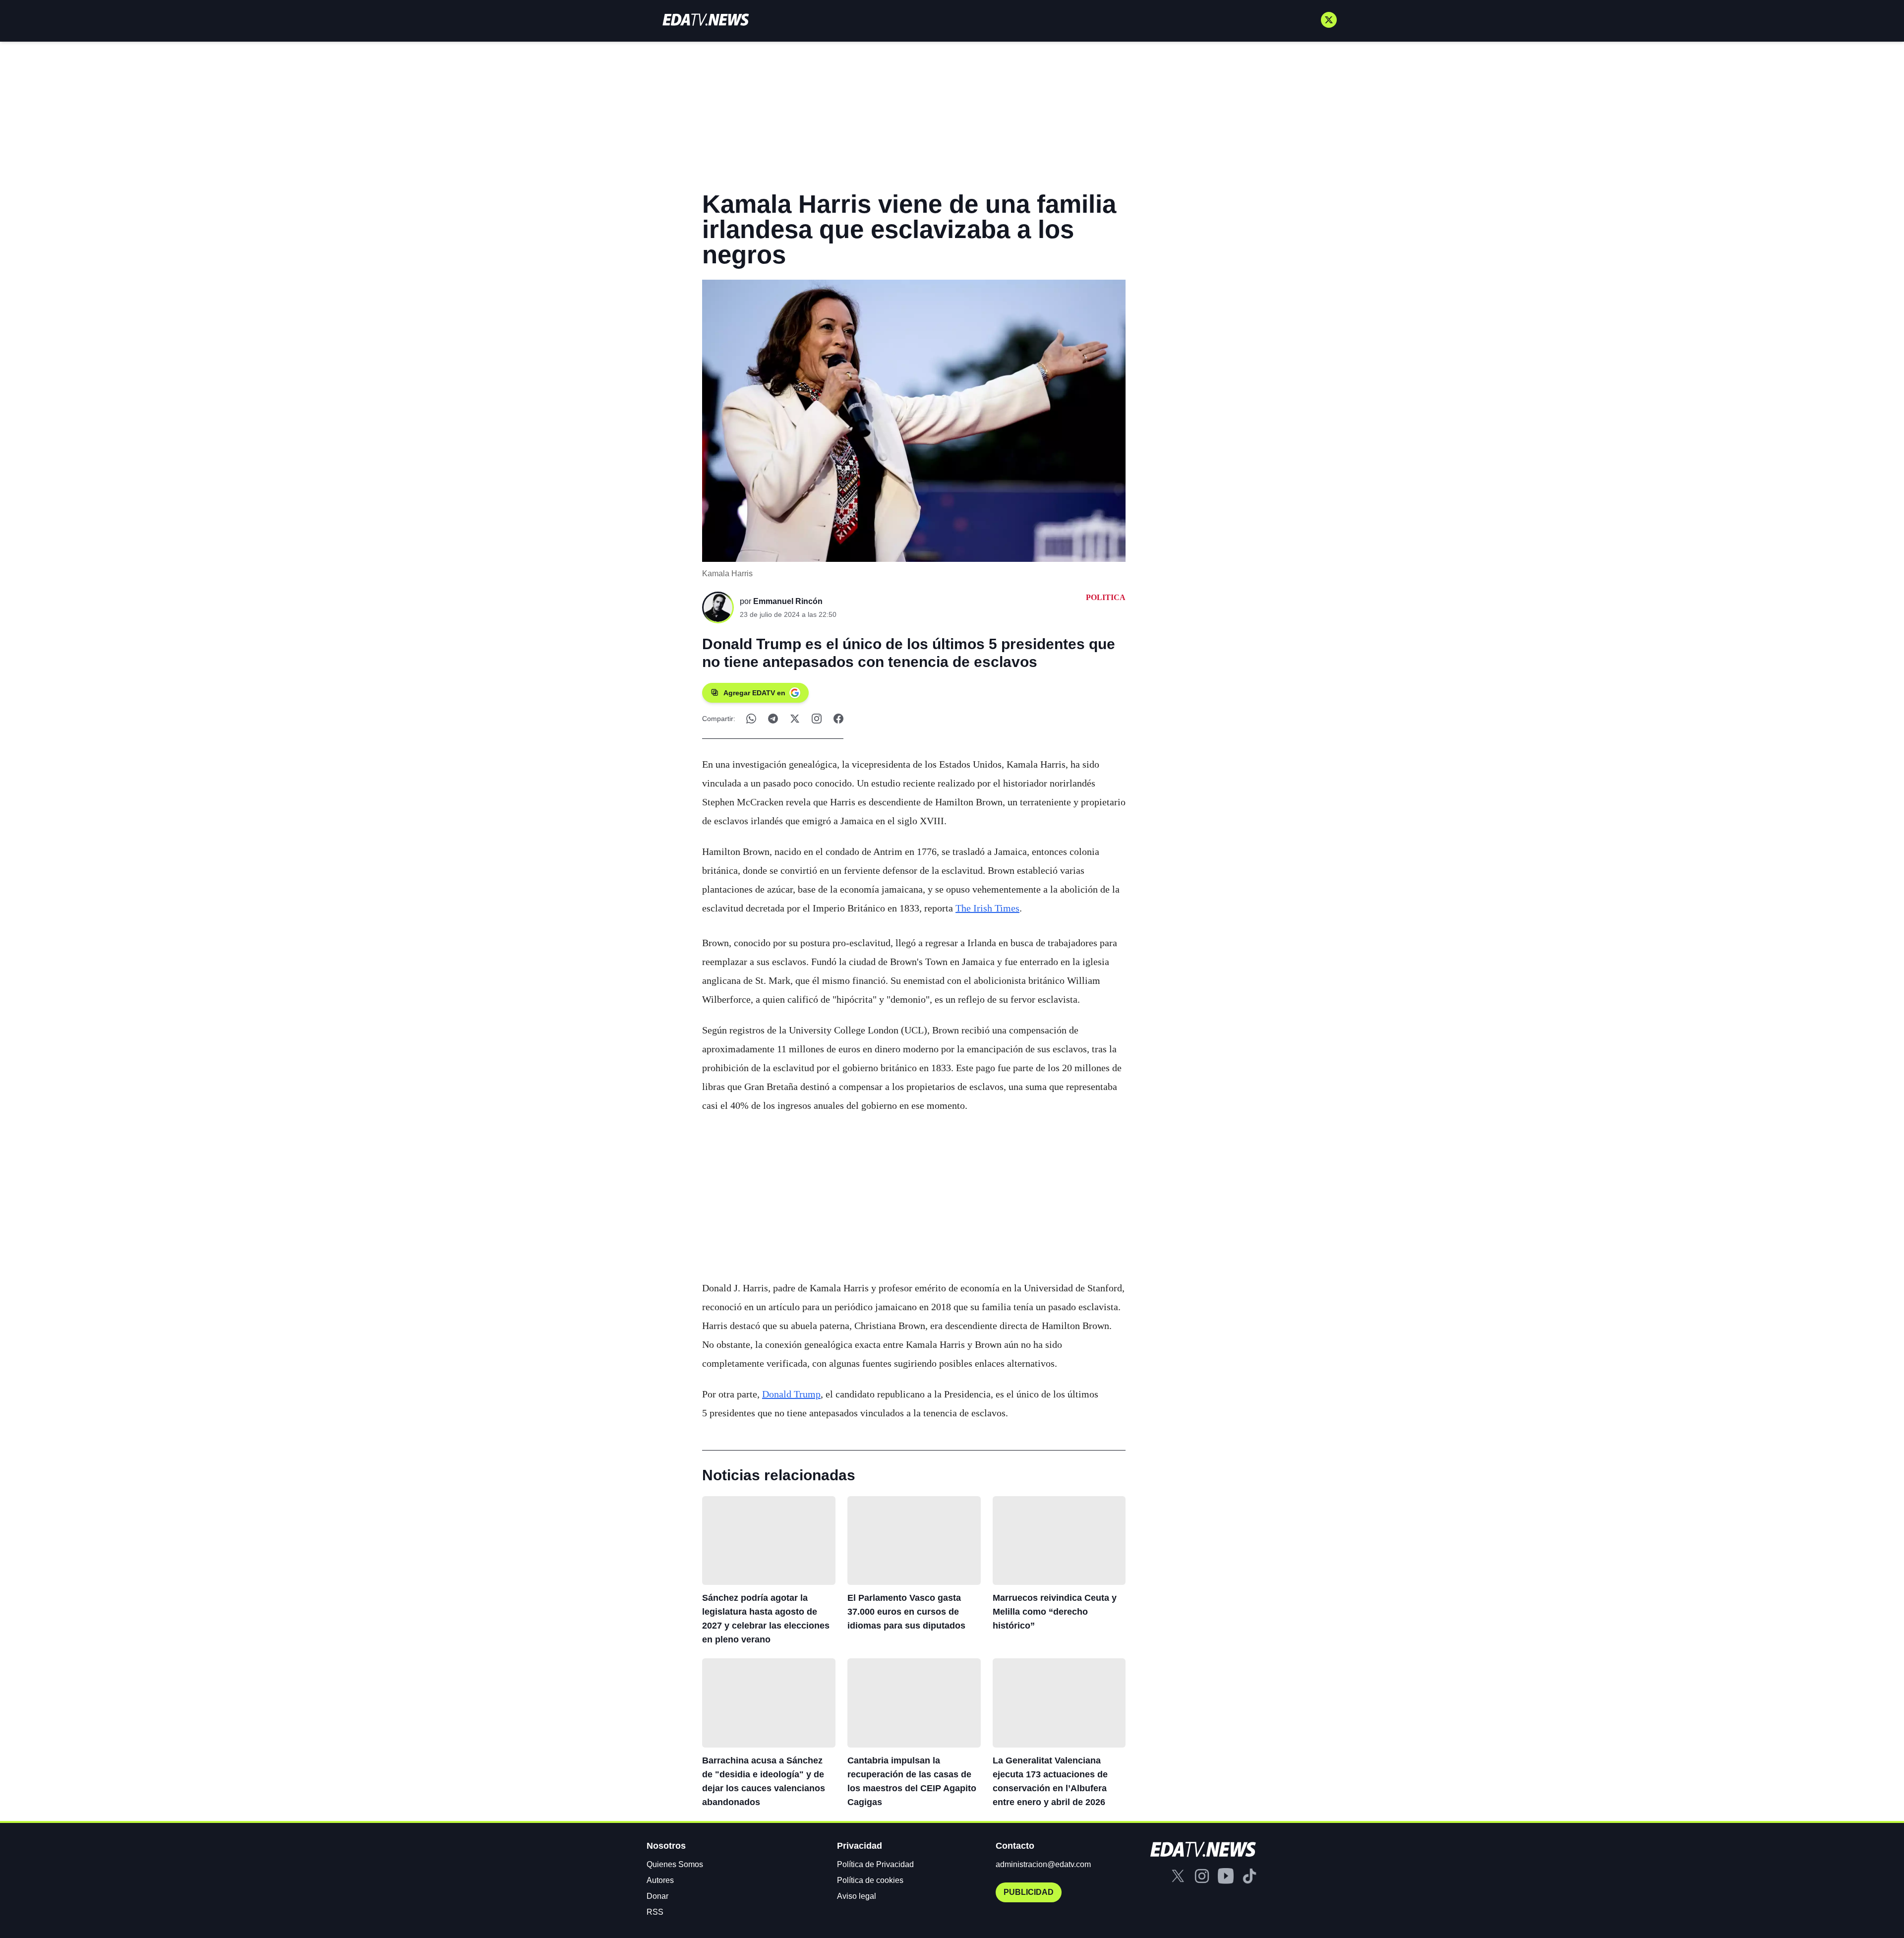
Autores (660, 1880)
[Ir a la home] (706, 20)
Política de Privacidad (875, 1864)
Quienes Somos (675, 1864)
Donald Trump (791, 1394)
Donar (657, 1896)
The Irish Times (987, 908)
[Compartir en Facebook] (838, 719)
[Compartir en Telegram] (773, 719)
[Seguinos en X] (1329, 20)
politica (1106, 597)
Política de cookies (870, 1880)
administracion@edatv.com (1043, 1864)
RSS (655, 1912)
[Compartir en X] (795, 719)
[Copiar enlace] (817, 719)
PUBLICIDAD (1029, 1892)
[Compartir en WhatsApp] (751, 719)
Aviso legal (857, 1896)
